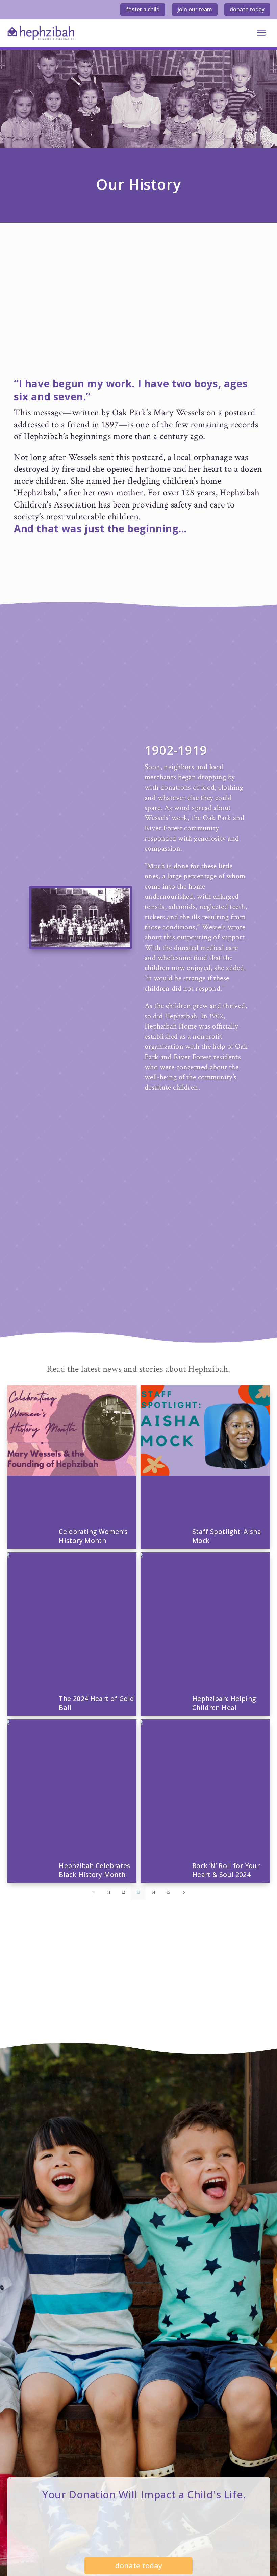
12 (123, 1892)
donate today (247, 9)
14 (153, 1892)
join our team (195, 9)
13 (138, 1892)
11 (109, 1892)
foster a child (143, 9)
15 (168, 1892)
